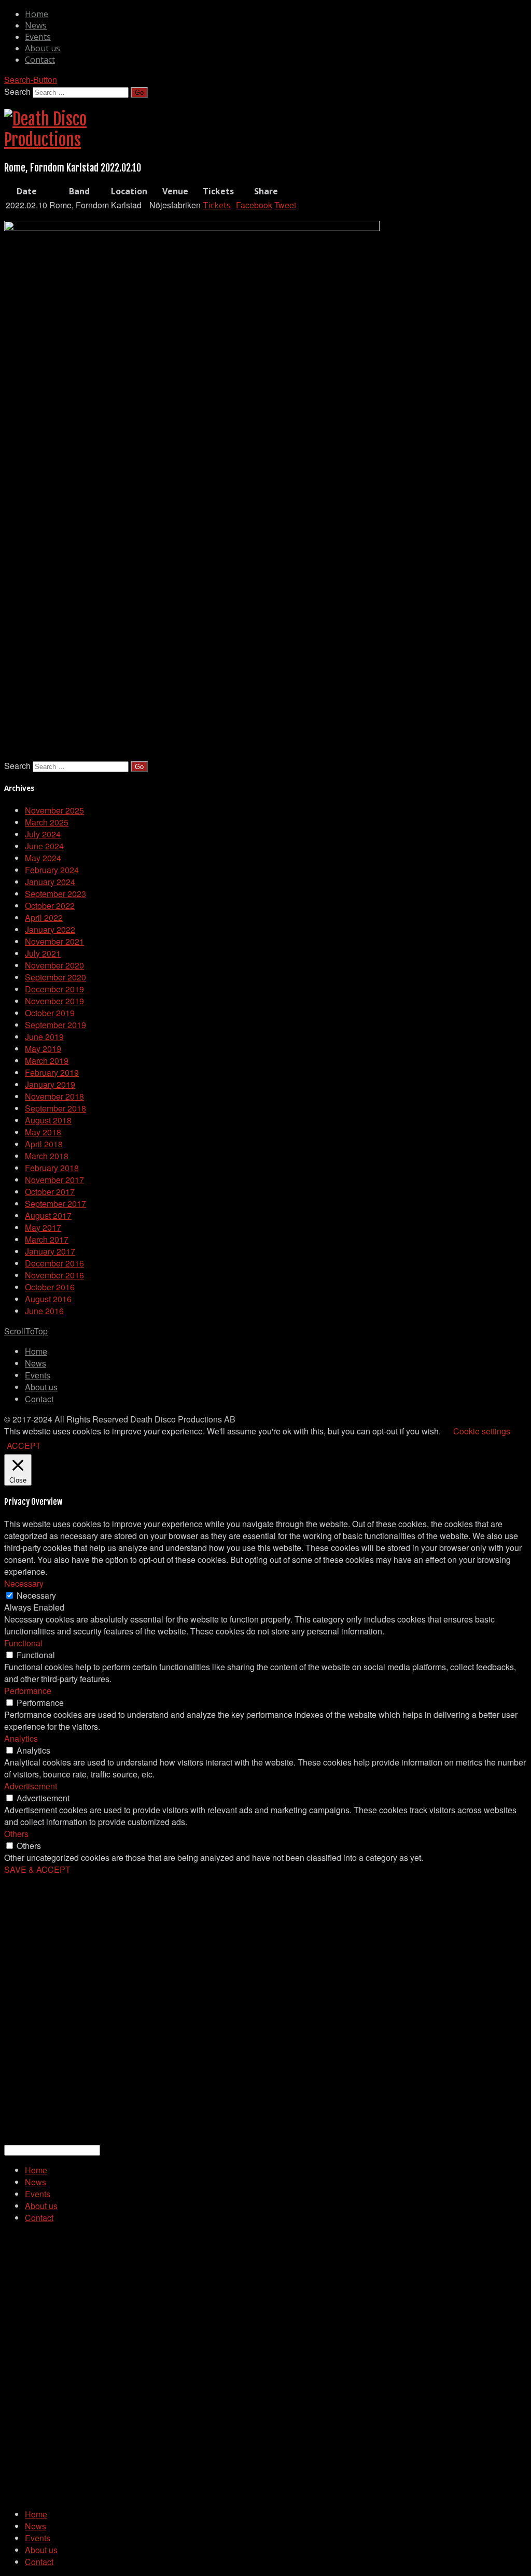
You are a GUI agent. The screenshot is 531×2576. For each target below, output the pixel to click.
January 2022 (50, 929)
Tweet (285, 205)
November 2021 (54, 941)
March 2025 (47, 822)
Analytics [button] (21, 1738)
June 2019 (44, 1037)
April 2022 (44, 917)
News (36, 25)
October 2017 (50, 1192)
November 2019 (54, 1001)
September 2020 (55, 977)
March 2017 (47, 1239)
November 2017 (54, 1180)
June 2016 (44, 1311)
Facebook (254, 205)
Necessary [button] (24, 1583)
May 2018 (43, 1132)
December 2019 (54, 989)
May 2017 (43, 1227)
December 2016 (54, 1263)
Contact (40, 60)
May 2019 (43, 1049)
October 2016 (50, 1287)
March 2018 (47, 1156)
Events (38, 37)
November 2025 (54, 810)
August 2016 (48, 1299)
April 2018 (44, 1144)
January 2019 (50, 1084)
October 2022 (50, 906)
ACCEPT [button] (24, 1446)
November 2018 (54, 1096)
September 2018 (55, 1108)
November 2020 (54, 965)
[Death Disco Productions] (46, 140)
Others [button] (16, 1834)
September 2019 (55, 1025)
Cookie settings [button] (482, 1431)
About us (43, 48)
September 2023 (55, 894)
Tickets (217, 205)
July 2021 (43, 953)
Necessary (36, 1595)
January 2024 (50, 882)
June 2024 (44, 846)
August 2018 (48, 1120)
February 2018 (52, 1168)
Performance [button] (28, 1691)
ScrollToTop (26, 1331)
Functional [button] (23, 1643)
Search (17, 91)
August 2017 (48, 1215)
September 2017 (55, 1204)
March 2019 (47, 1061)
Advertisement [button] (31, 1786)
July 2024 (43, 834)
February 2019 (52, 1072)
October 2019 (50, 1013)
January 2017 (50, 1251)
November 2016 (54, 1275)
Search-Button (31, 80)
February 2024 (52, 870)
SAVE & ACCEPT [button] (37, 1869)
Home (37, 14)
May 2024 (43, 858)
